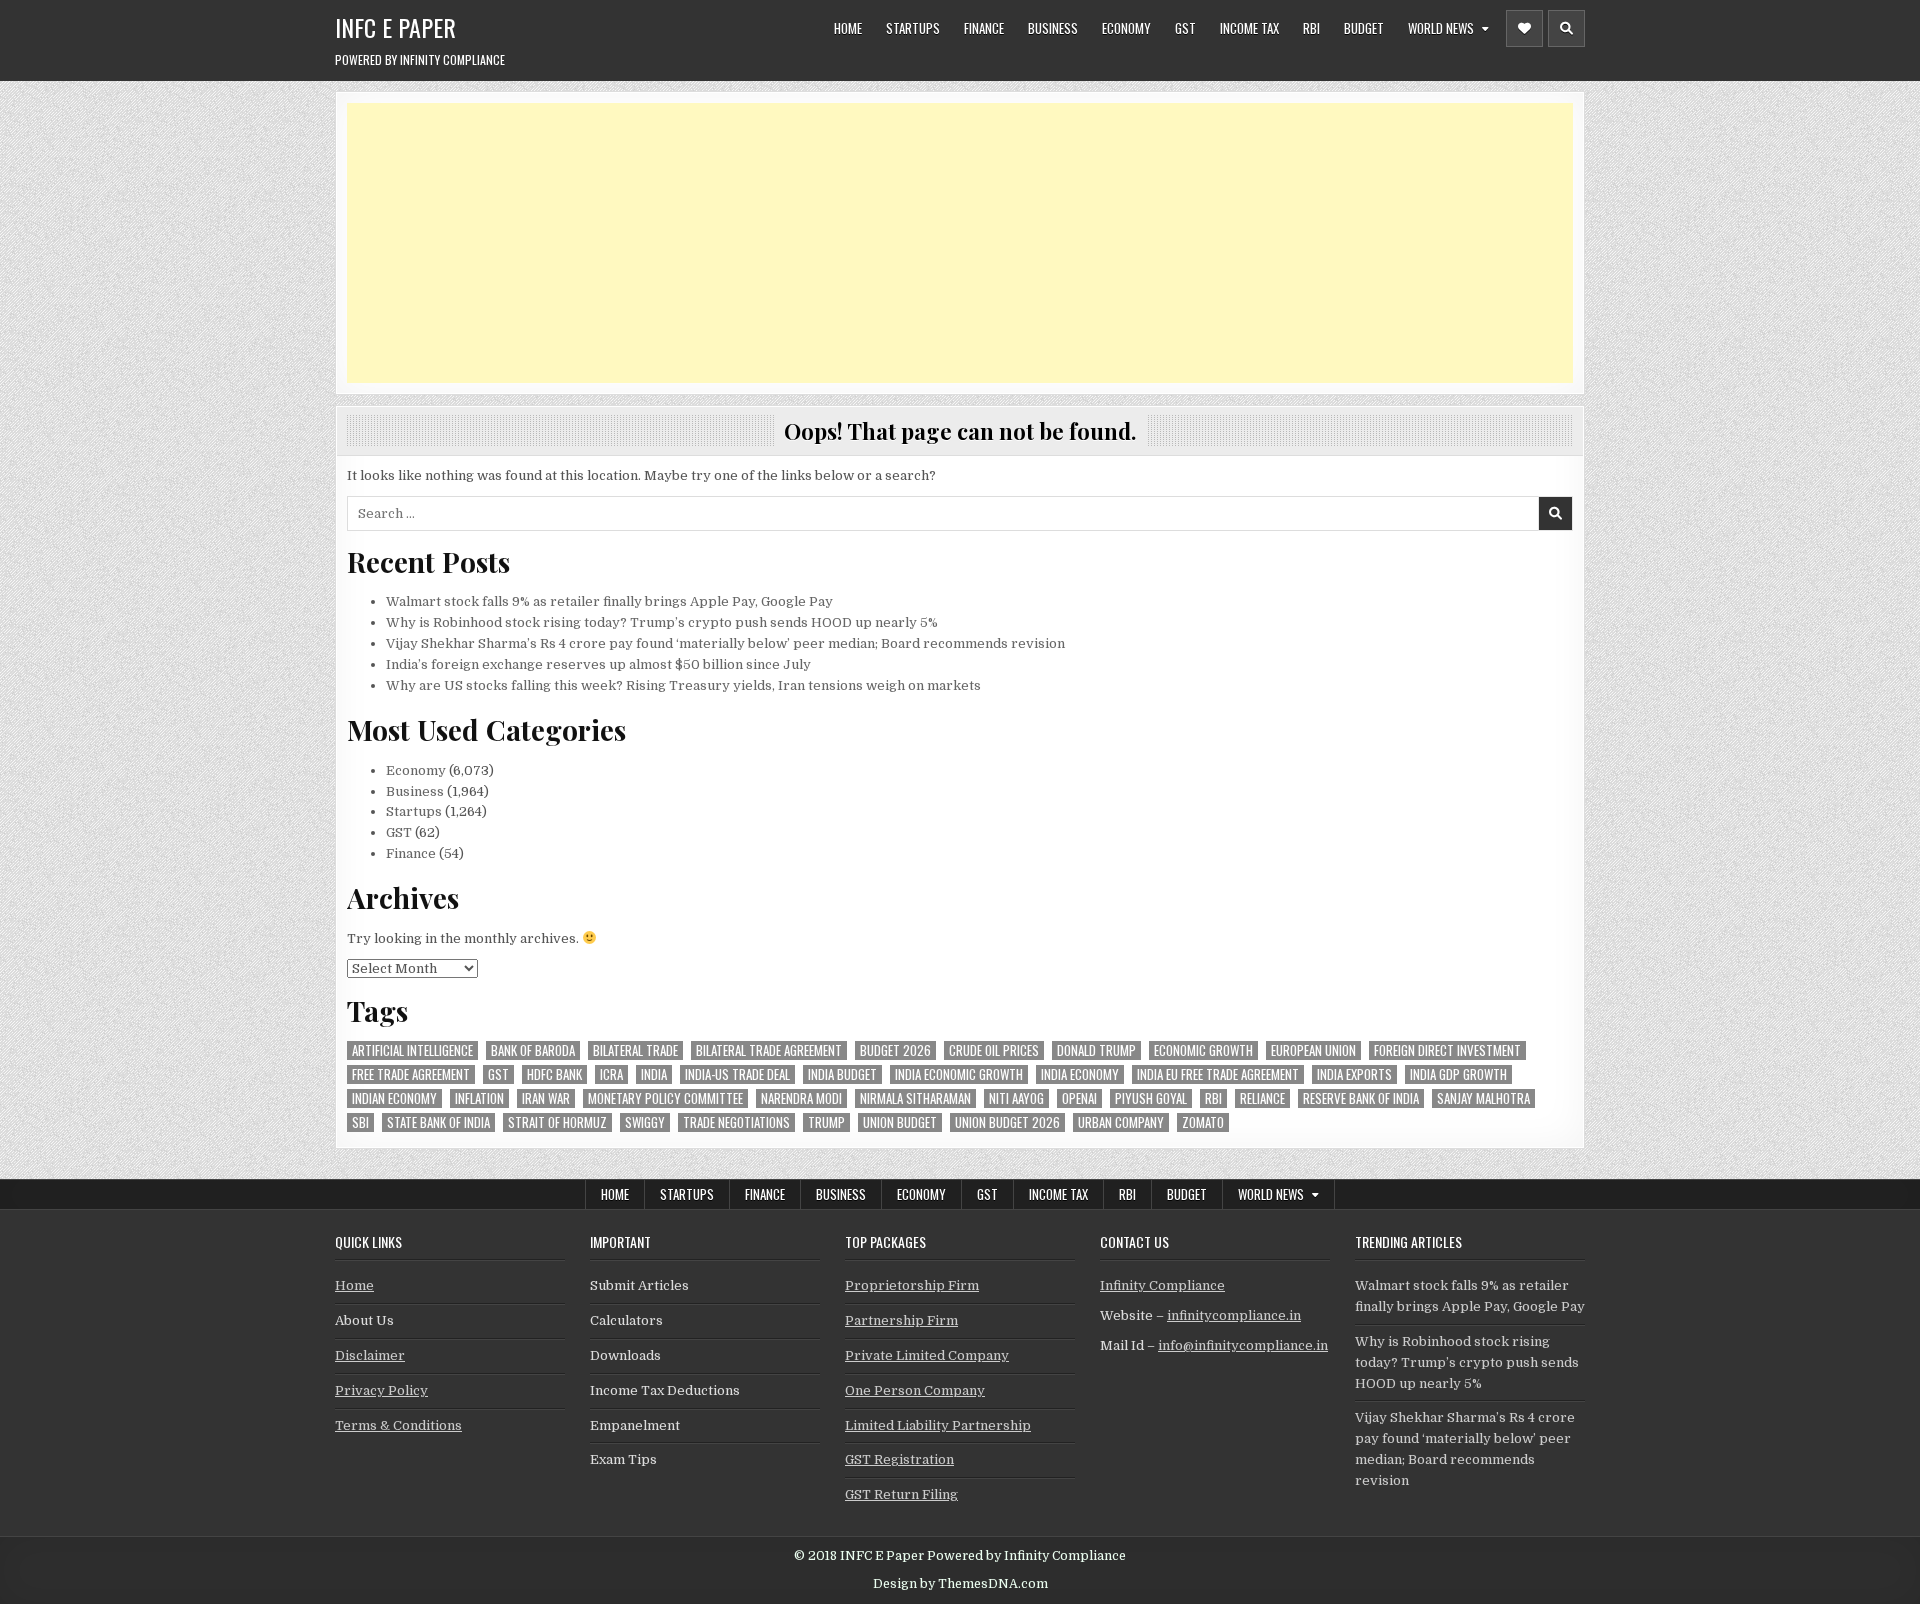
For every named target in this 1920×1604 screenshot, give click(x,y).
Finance (984, 28)
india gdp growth (1458, 1074)
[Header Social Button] (1524, 28)
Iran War (546, 1098)
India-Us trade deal (737, 1074)
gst (498, 1074)
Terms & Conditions (398, 1425)
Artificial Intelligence (412, 1050)
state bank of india (438, 1122)
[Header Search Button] (1566, 28)
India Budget (842, 1074)
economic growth (1203, 1050)
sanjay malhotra (1483, 1098)
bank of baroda (533, 1050)
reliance (1262, 1098)
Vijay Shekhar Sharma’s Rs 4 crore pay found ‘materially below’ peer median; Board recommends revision (725, 643)
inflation (479, 1098)
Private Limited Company (927, 1355)
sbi (360, 1122)
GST (1185, 28)
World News (1441, 28)
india (654, 1074)
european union (1313, 1050)
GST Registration (899, 1459)
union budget (900, 1122)
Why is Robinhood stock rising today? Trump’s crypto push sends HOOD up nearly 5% (662, 622)
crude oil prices (994, 1050)
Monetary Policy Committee (665, 1098)
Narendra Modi (801, 1098)
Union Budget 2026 (1007, 1122)
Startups (913, 28)
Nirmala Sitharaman (915, 1098)
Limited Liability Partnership (938, 1425)
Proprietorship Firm (912, 1285)
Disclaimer (370, 1355)
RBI (1311, 28)
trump (826, 1122)
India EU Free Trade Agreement (1218, 1074)
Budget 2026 (895, 1050)
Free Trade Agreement (411, 1074)
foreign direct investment (1447, 1050)
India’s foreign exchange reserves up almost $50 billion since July (598, 664)
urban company (1121, 1122)
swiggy (645, 1122)
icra (611, 1074)
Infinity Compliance (1162, 1285)
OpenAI (1079, 1098)
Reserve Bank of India (1361, 1098)
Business (1053, 28)
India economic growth (959, 1074)
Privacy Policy (381, 1390)
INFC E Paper (395, 27)
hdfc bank (554, 1074)
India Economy (1080, 1074)
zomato (1203, 1122)
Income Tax (1249, 28)
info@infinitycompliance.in (1243, 1345)
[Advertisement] (947, 243)
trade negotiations (736, 1122)
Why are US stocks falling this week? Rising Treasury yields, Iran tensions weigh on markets (683, 685)
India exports (1354, 1074)
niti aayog (1016, 1098)
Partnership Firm (901, 1320)
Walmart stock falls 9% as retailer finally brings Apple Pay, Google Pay (609, 601)
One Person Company (915, 1390)
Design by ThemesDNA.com (960, 1584)
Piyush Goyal (1151, 1098)
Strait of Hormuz (557, 1122)
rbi (1213, 1098)
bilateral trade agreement (769, 1050)
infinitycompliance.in (1234, 1315)
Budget (1364, 28)
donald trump (1096, 1050)
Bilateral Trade (635, 1050)
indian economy (394, 1098)
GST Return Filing (901, 1494)
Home (848, 28)
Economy (1126, 28)
